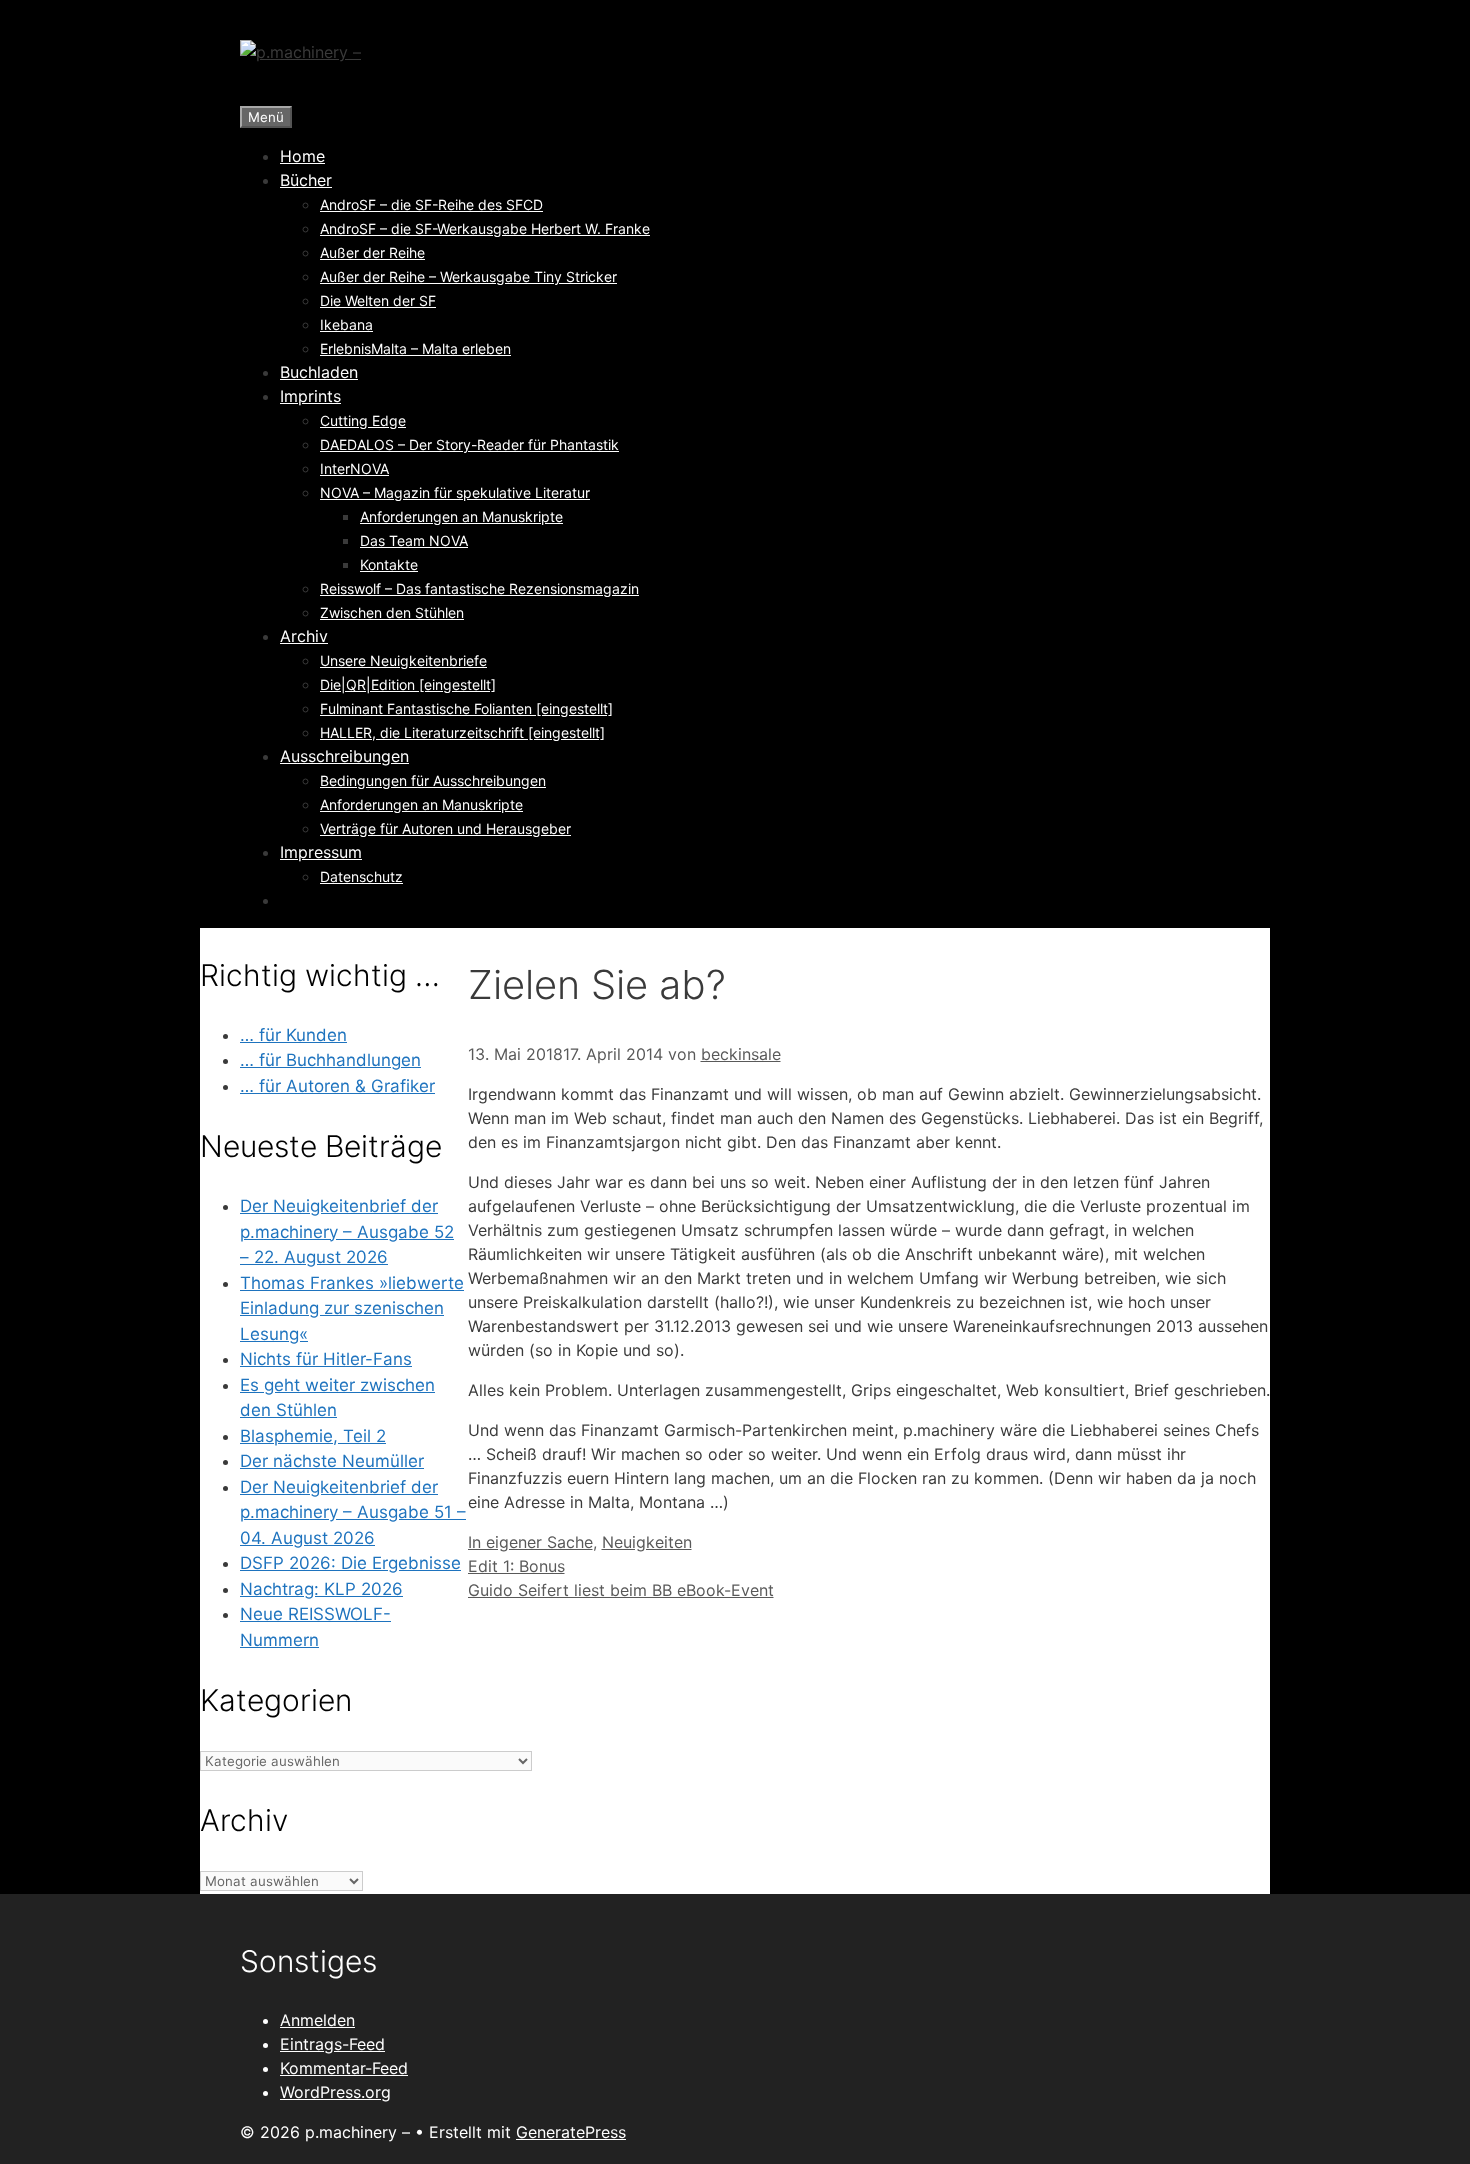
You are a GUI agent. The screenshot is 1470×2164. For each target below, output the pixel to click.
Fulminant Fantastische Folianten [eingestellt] (466, 708)
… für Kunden (293, 1035)
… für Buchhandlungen (330, 1060)
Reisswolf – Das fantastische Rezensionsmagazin (479, 588)
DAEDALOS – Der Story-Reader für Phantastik (469, 444)
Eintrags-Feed (332, 2044)
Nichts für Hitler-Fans (326, 1359)
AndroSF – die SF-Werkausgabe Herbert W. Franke (485, 228)
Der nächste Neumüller (332, 1461)
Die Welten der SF (378, 300)
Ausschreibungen (344, 756)
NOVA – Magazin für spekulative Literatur (455, 492)
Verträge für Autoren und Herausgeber (445, 828)
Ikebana (346, 324)
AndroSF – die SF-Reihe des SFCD (431, 204)
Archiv (304, 636)
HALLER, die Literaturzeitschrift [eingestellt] (462, 732)
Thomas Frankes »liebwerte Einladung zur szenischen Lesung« (352, 1308)
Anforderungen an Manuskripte (461, 516)
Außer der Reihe (372, 252)
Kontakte (389, 564)
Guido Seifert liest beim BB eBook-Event (621, 1590)
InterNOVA (354, 468)
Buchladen (319, 372)
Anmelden (317, 2020)
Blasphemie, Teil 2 (313, 1436)
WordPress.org (335, 2092)
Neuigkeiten (647, 1542)
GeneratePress (571, 2132)
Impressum (321, 852)
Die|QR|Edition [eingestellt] (408, 684)
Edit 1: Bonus (516, 1566)
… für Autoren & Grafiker (337, 1086)
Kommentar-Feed (344, 2068)
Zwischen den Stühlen (392, 612)
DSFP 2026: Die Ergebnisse (350, 1563)
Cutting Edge (363, 420)
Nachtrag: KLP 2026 (321, 1589)
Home (302, 156)
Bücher (306, 180)
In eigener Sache (530, 1542)
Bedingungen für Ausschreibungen (433, 780)
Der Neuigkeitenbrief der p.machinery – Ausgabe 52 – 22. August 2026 (347, 1231)
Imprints (310, 396)
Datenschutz (361, 876)
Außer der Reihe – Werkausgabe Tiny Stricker (468, 276)
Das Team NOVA (414, 540)
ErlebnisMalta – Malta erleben (415, 348)
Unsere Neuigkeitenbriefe (403, 660)
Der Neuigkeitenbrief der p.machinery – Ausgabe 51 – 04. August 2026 (353, 1512)
